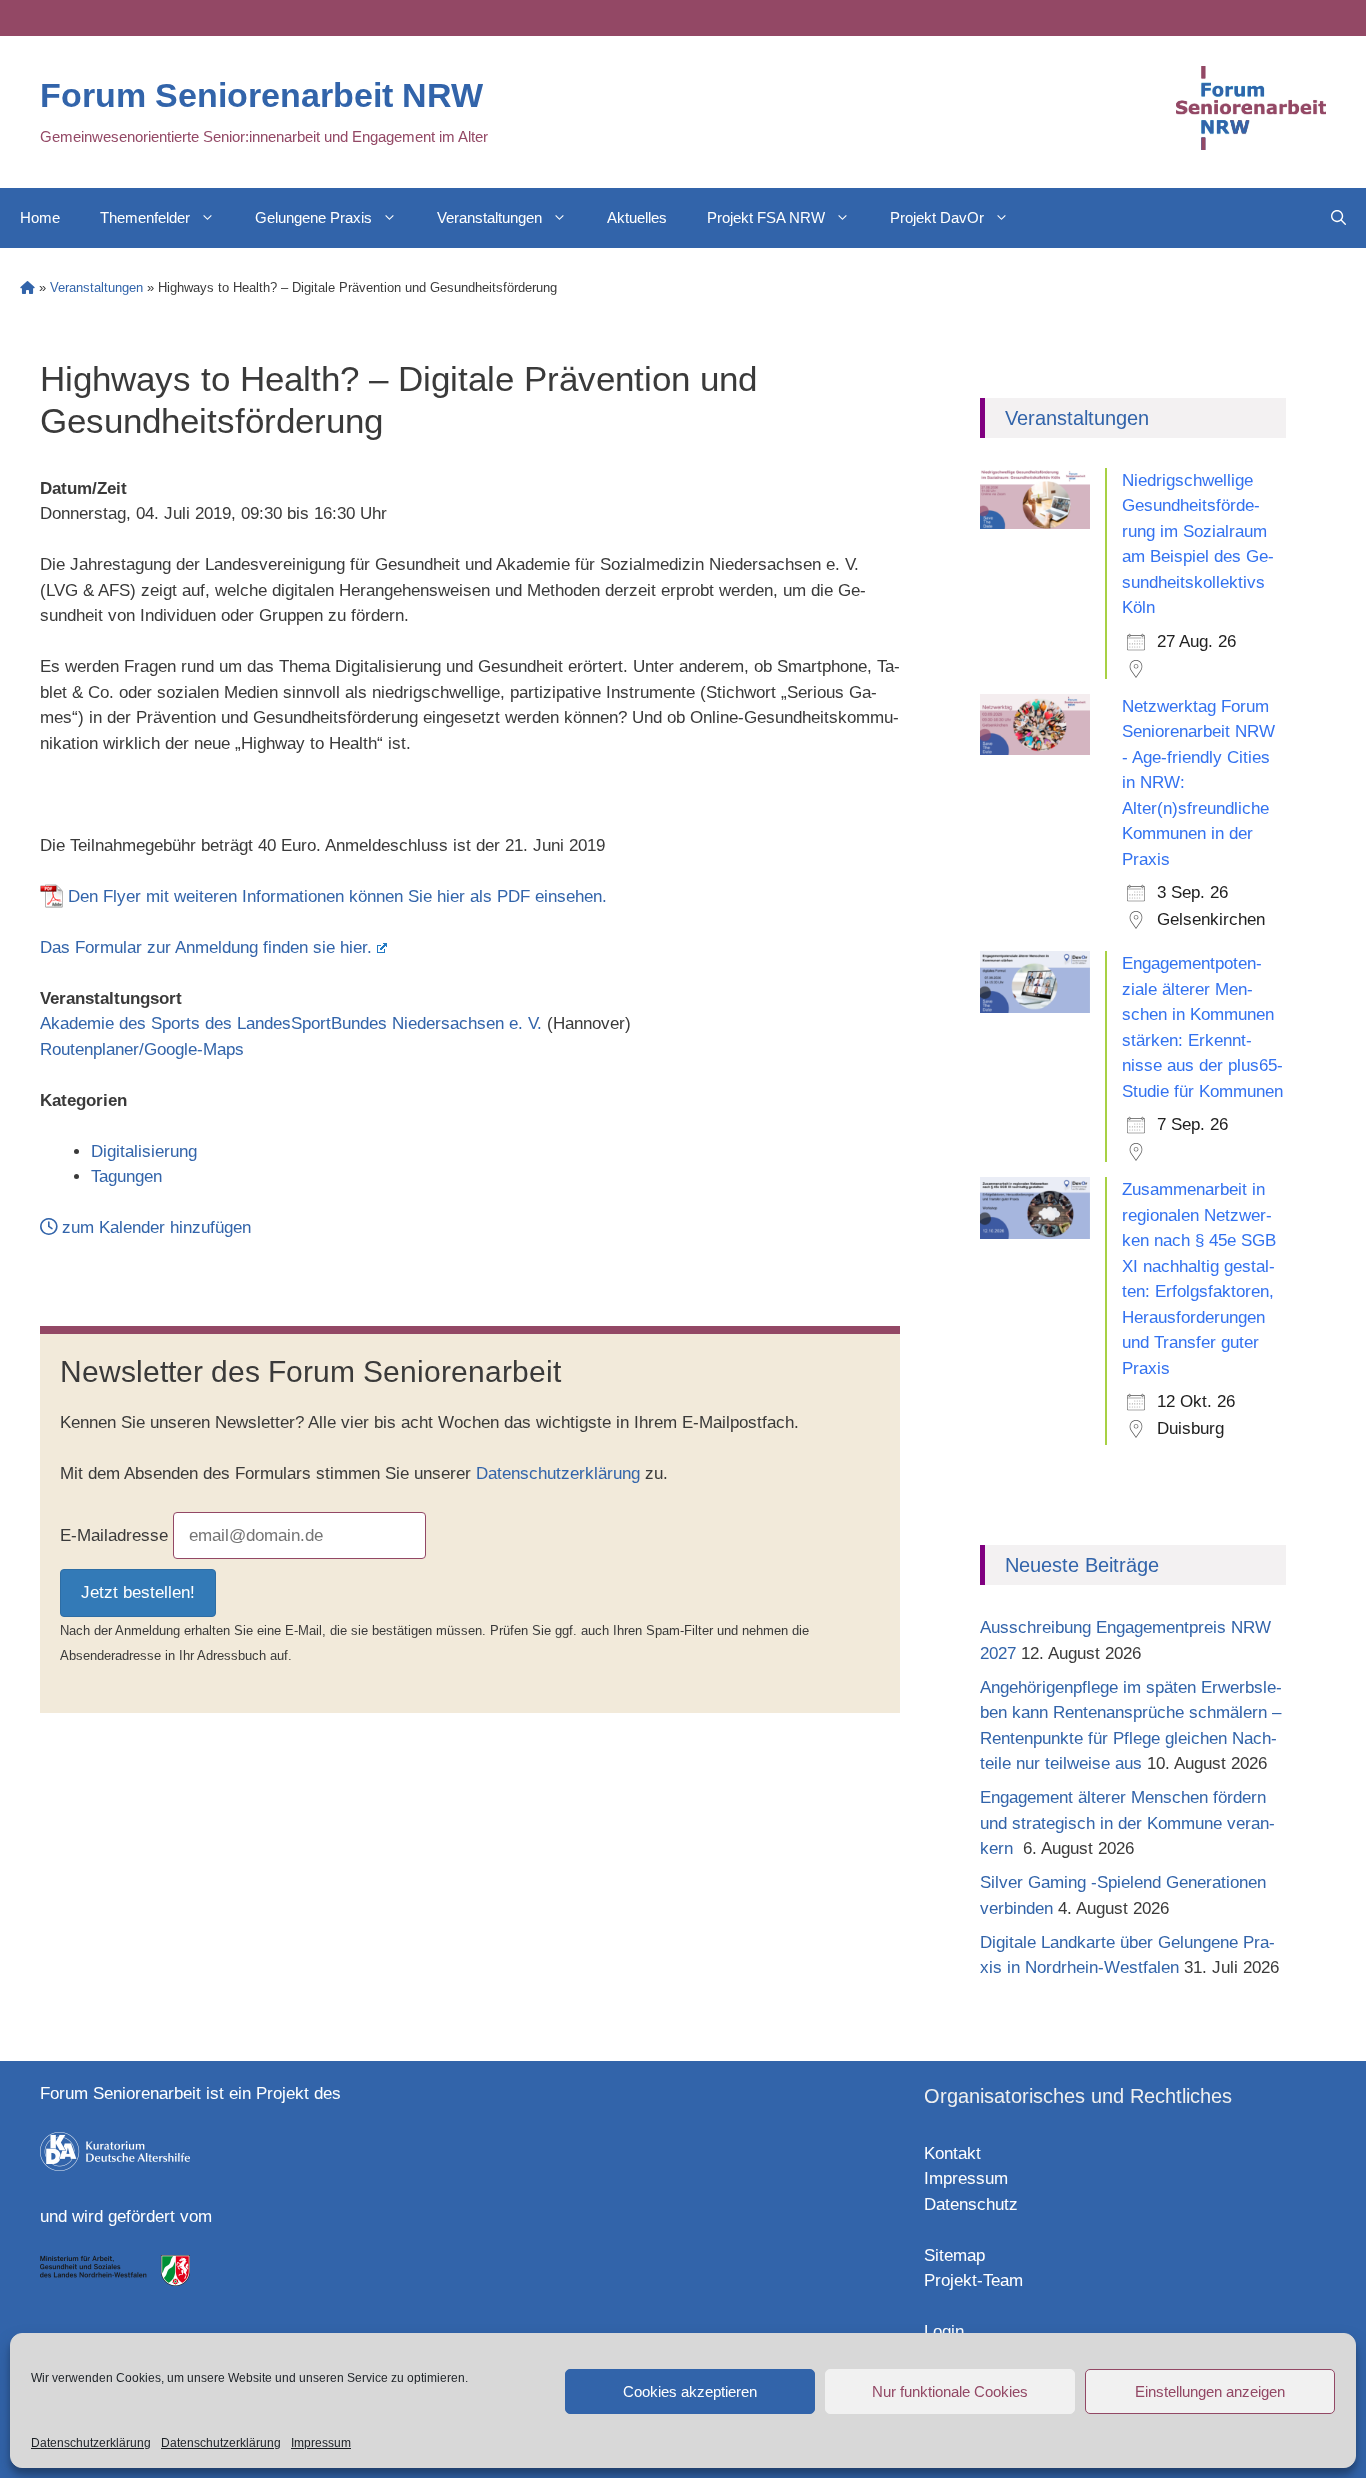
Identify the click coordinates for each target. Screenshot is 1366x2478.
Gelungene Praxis (313, 217)
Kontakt (952, 2153)
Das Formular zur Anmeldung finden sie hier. (206, 947)
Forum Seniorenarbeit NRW (261, 95)
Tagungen (126, 1176)
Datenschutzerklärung (91, 2443)
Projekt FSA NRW (766, 217)
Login (944, 2331)
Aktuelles (637, 217)
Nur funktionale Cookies (950, 2391)
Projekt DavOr (937, 217)
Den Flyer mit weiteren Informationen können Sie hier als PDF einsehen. (337, 896)
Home (40, 217)
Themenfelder (145, 217)
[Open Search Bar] (1338, 218)
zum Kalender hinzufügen (154, 1227)
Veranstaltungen (489, 217)
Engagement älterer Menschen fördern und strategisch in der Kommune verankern (1127, 1823)
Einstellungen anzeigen (1210, 2391)
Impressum (321, 2443)
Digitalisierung (144, 1151)
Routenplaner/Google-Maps (142, 1049)
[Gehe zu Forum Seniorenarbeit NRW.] (27, 287)
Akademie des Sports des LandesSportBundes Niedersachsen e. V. (291, 1023)
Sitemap (954, 2255)
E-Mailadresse (114, 1535)
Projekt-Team (973, 2280)
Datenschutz (971, 2204)
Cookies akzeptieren (690, 2391)
